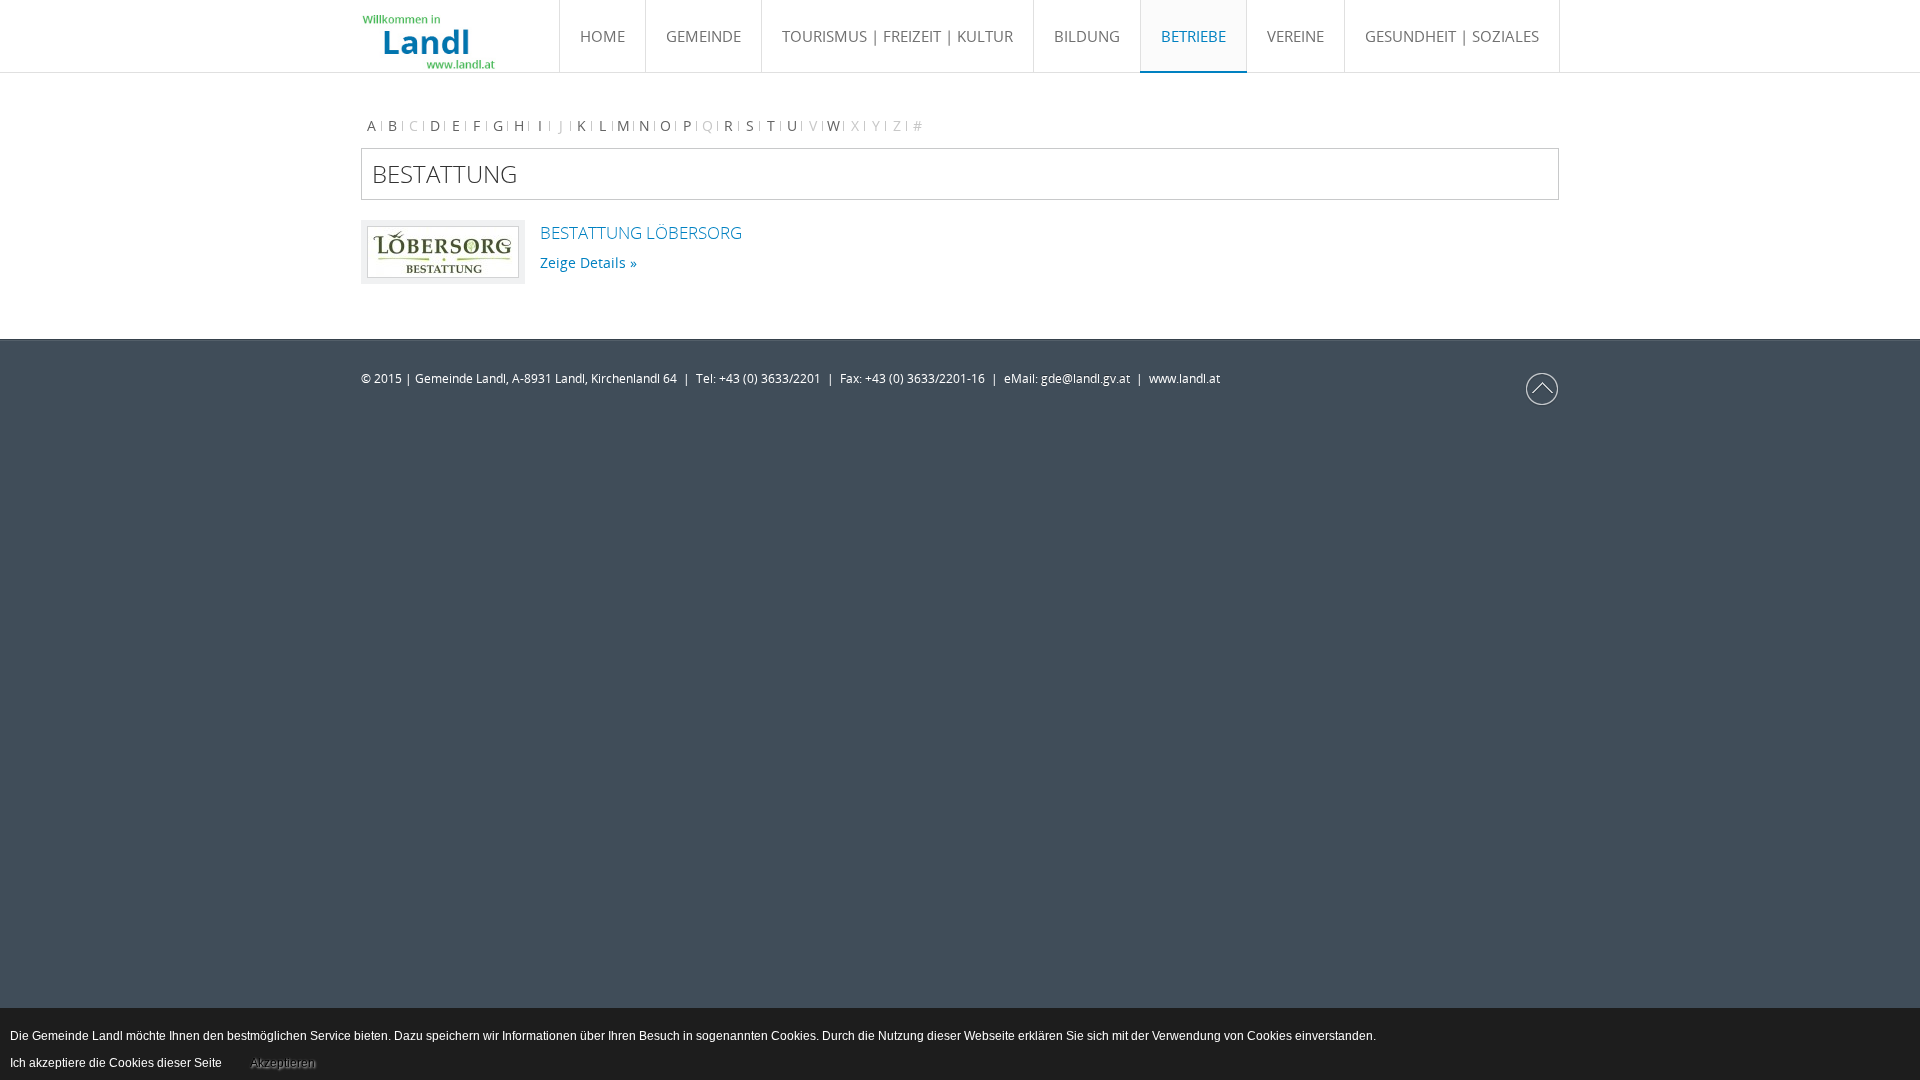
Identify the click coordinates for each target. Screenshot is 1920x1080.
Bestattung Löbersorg (641, 232)
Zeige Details (583, 262)
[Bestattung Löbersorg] (443, 252)
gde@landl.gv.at (1088, 378)
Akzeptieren (282, 1063)
